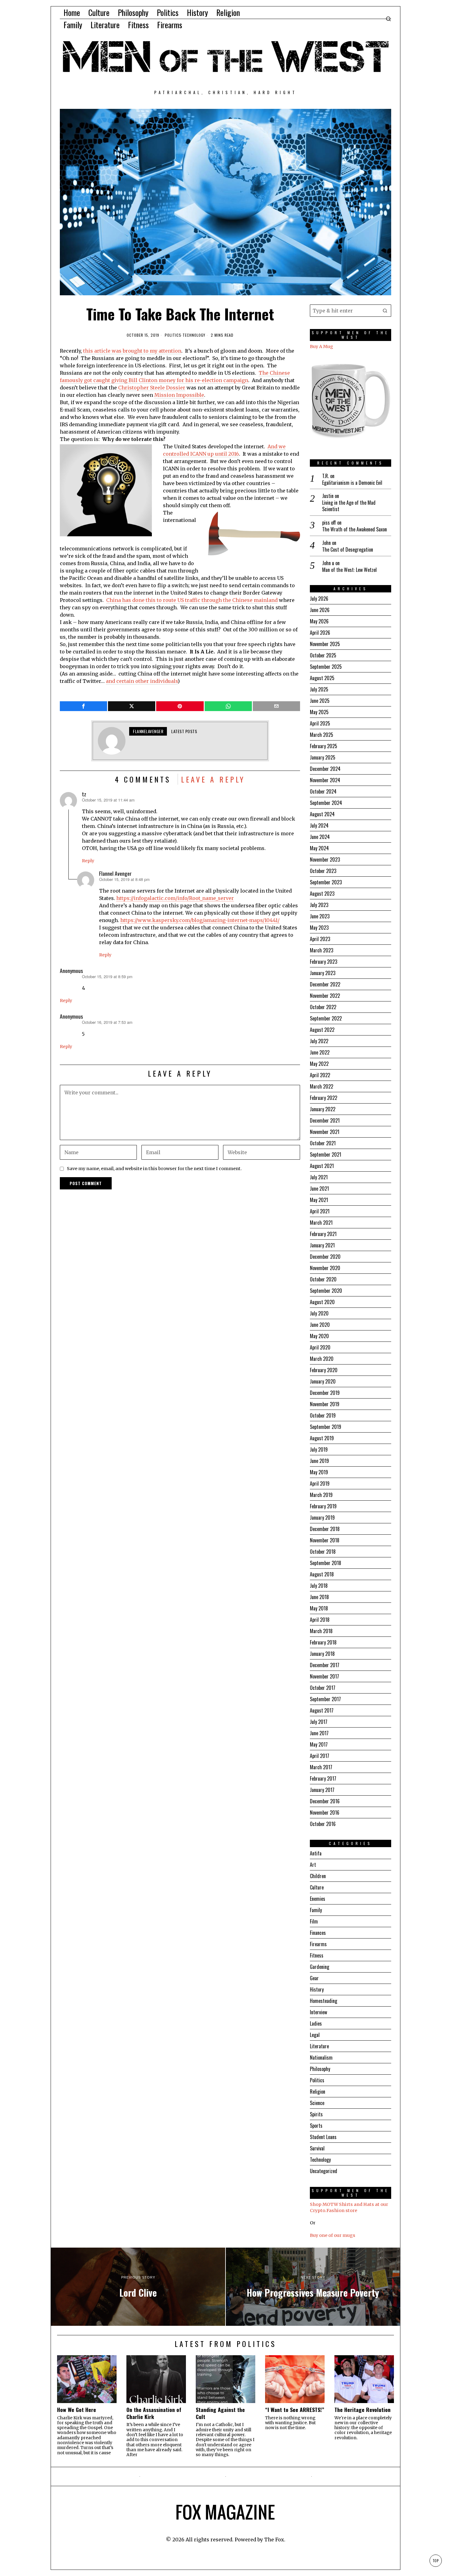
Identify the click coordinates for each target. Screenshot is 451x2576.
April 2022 (320, 1075)
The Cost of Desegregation (348, 550)
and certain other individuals (142, 681)
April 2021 (320, 1211)
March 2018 (321, 1631)
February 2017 (323, 1778)
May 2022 (319, 1064)
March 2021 (321, 1223)
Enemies (318, 1899)
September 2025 (326, 667)
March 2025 (322, 735)
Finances (318, 1933)
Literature (319, 2046)
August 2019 (322, 1438)
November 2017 (324, 1676)
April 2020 (320, 1347)
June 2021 (319, 1188)
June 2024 (320, 837)
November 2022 (325, 996)
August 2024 (322, 814)
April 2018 (320, 1620)
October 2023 (323, 871)
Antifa (316, 1853)
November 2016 (325, 1812)
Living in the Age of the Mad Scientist (349, 506)
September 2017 (325, 1699)
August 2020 (322, 1302)
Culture (317, 1887)
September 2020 (326, 1291)
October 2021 (323, 1143)
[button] (385, 311)
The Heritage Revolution (362, 2410)
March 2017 (321, 1767)
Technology (194, 335)
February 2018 (323, 1642)
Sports (316, 2126)
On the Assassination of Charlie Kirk (154, 2413)
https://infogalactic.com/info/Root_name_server (175, 898)
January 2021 (322, 1245)
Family (316, 1910)
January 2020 (323, 1381)
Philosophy (320, 2069)
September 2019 (326, 1427)
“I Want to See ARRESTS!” (295, 2410)
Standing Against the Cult (220, 2413)
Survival (317, 2148)
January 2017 (322, 1790)
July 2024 (319, 825)
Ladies (316, 2023)
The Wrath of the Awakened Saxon (355, 529)
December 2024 (325, 769)
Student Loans (323, 2137)
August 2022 (322, 1030)
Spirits (316, 2114)
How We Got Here (77, 2410)
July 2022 (319, 1041)
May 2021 (319, 1200)
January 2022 (323, 1109)
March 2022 (322, 1086)
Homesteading (324, 2001)
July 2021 (319, 1177)
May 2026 (319, 621)
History (317, 1989)
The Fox (274, 2540)
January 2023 (323, 973)
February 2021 (323, 1234)
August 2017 (322, 1710)
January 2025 (323, 757)
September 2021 (326, 1154)
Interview (318, 2012)
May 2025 (319, 712)
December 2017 (325, 1665)
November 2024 (325, 780)
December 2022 (325, 984)
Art (313, 1865)
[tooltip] (83, 706)
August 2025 (322, 678)
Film (314, 1921)
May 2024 (319, 848)
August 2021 (322, 1166)
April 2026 (320, 633)
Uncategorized (324, 2171)
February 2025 (324, 746)
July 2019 (319, 1449)
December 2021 (325, 1120)
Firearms (318, 1944)
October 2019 (323, 1415)
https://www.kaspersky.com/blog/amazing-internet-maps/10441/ (200, 920)
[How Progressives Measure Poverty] (313, 2287)
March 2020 (322, 1359)
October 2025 (323, 655)
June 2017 (319, 1733)
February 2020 (324, 1370)
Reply (88, 861)
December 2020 (325, 1257)
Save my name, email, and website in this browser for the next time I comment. (154, 1169)
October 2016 (323, 1824)
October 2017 (323, 1688)
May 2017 (319, 1744)
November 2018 (325, 1540)
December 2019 (325, 1393)
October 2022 (323, 1007)
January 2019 (322, 1518)
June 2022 (320, 1052)
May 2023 (319, 928)
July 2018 (319, 1586)
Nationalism (321, 2057)
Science (317, 2103)
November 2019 (325, 1404)
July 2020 (319, 1313)
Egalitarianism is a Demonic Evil (352, 483)
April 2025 (320, 723)
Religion (318, 2092)
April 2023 (320, 939)
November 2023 (325, 859)
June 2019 (319, 1461)
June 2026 (320, 610)
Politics (173, 335)
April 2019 (320, 1483)
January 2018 (322, 1654)
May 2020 (319, 1336)
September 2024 (326, 803)
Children (318, 1876)
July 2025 (319, 689)
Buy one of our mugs (333, 2235)
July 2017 (319, 1722)
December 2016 (325, 1801)
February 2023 (324, 962)
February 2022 (324, 1098)
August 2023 (322, 894)
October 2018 (323, 1552)
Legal (315, 2035)
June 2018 (319, 1597)
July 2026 (319, 599)
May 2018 (319, 1608)
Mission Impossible (179, 395)
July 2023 (319, 905)
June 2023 (320, 916)
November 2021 (325, 1132)
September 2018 (326, 1563)
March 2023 (322, 950)
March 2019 (321, 1495)
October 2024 (323, 791)
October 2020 (323, 1279)
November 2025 (325, 644)
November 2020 (325, 1268)
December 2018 (325, 1529)
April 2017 (320, 1756)
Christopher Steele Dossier (151, 388)
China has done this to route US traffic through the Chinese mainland (192, 600)
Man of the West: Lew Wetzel (349, 570)
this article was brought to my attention (132, 351)
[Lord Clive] (138, 2287)
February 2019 (323, 1506)
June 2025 (320, 701)
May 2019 (319, 1472)
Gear (314, 1978)
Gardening (320, 1967)
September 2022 (326, 1018)
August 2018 (322, 1574)
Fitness (317, 1955)
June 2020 (320, 1325)
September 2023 (326, 882)
